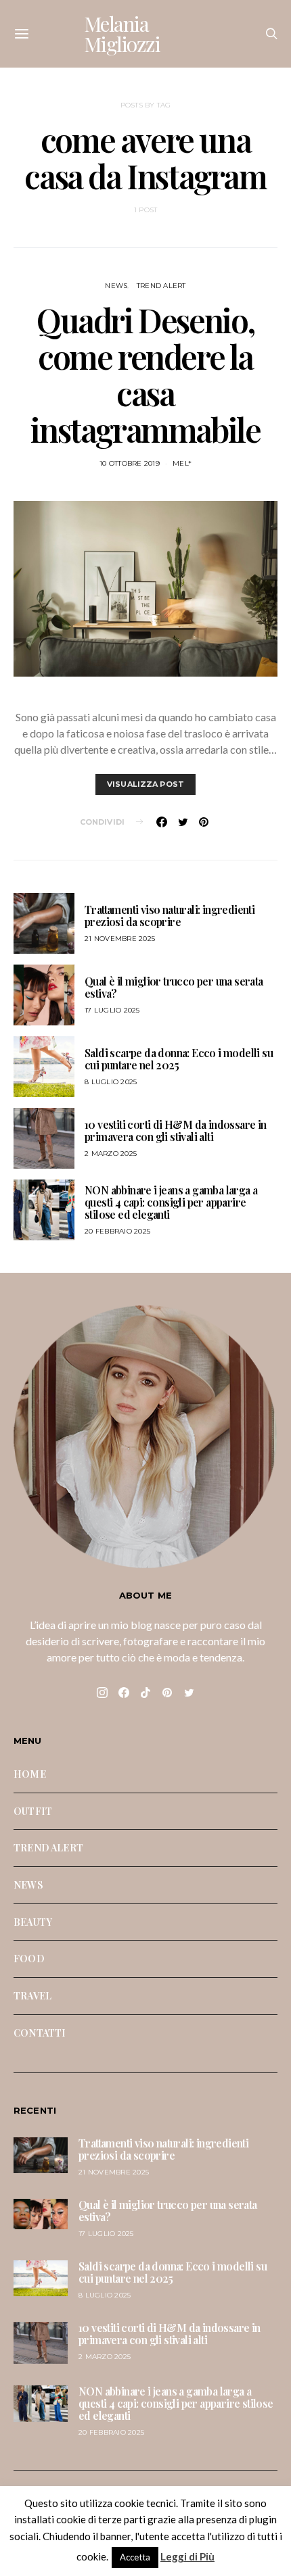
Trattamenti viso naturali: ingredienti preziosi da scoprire (170, 916)
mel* (182, 463)
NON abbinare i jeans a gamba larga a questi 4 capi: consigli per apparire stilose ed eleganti (171, 1202)
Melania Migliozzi (122, 34)
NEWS (116, 286)
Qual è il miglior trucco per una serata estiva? (174, 987)
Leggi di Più (187, 2556)
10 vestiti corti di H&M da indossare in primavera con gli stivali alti (176, 1131)
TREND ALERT (161, 286)
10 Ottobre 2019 (130, 463)
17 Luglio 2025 (112, 1010)
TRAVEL (32, 1995)
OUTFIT (33, 1811)
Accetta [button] (135, 2557)
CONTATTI (40, 2033)
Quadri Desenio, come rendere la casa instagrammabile (145, 374)
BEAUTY (33, 1922)
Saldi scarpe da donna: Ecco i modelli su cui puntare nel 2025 (179, 1059)
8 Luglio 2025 (111, 1082)
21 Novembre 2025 (120, 939)
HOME (30, 1774)
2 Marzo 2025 (111, 1153)
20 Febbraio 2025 (117, 1231)
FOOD (29, 1958)
